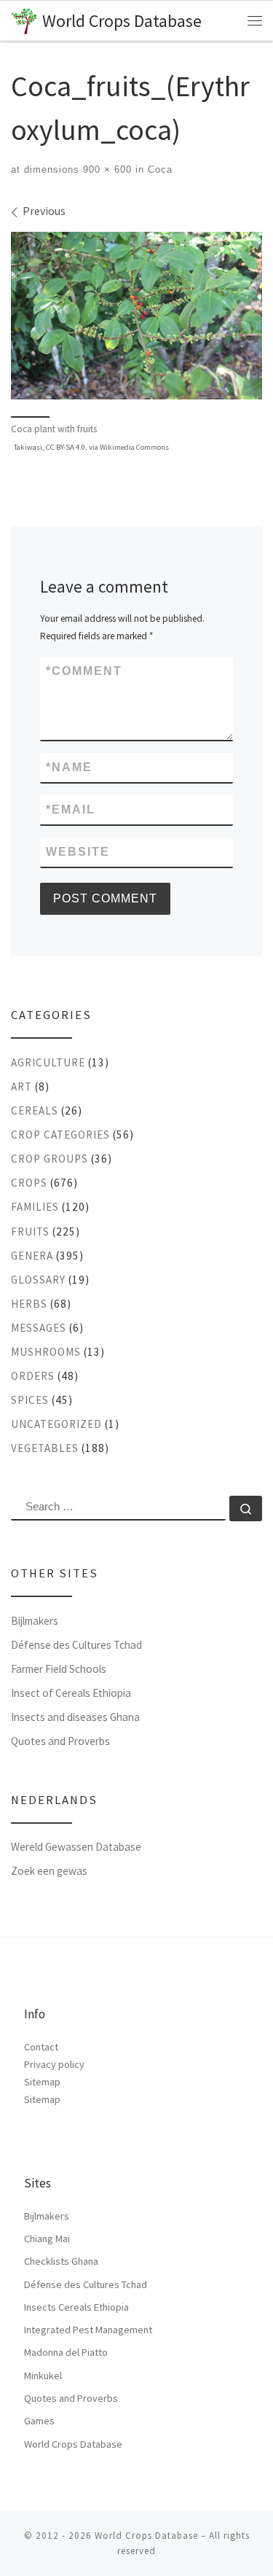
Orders (33, 1376)
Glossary (38, 1280)
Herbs (29, 1304)
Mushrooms (46, 1352)
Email (71, 809)
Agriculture (48, 1062)
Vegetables (45, 1448)
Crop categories (60, 1135)
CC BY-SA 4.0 (66, 447)
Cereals (35, 1111)
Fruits (30, 1232)
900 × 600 (106, 169)
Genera (32, 1256)
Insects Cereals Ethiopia (76, 2307)
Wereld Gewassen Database (76, 1847)
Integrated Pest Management (88, 2330)
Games (39, 2421)
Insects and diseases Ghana (75, 1717)
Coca (158, 169)
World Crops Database (73, 2444)
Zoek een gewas (49, 1871)
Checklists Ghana (61, 2261)
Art (21, 1086)
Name (69, 767)
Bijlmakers (35, 1621)
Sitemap (42, 2082)
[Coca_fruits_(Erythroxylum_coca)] (136, 316)
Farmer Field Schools (59, 1669)
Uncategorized (56, 1424)
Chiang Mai (47, 2239)
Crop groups (50, 1159)
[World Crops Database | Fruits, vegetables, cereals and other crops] (24, 19)
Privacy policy (54, 2064)
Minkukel (43, 2376)
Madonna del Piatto (66, 2352)
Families (35, 1207)
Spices (30, 1400)
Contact (41, 2047)
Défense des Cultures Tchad (76, 1645)
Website (78, 852)
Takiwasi (28, 447)
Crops (29, 1183)
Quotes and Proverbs (60, 1741)
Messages (39, 1328)
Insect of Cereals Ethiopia (71, 1693)
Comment (84, 671)
